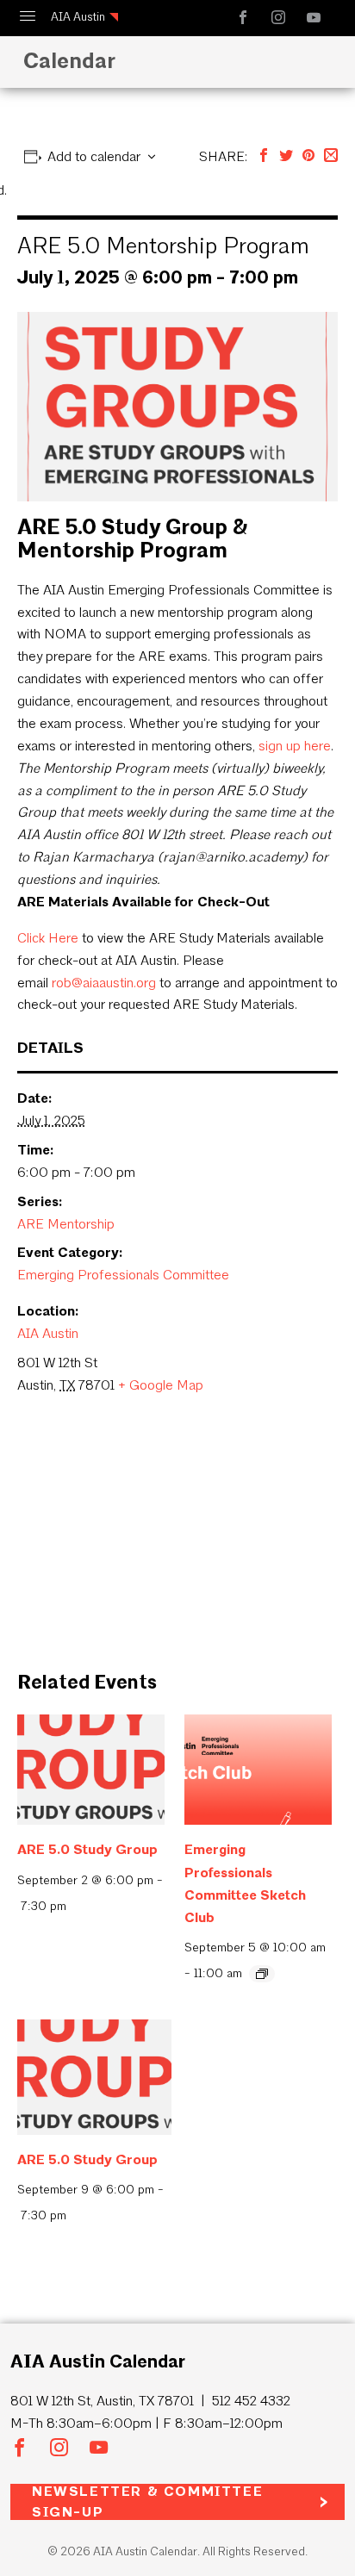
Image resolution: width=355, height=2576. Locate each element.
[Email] (331, 156)
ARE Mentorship (66, 1224)
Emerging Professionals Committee (123, 1275)
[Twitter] (286, 156)
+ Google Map (161, 1385)
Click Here (48, 938)
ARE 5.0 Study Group (87, 1849)
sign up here (295, 746)
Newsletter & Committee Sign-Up (147, 2502)
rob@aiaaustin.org (104, 983)
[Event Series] (262, 1974)
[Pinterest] (308, 156)
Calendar (69, 60)
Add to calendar (94, 156)
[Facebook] (264, 156)
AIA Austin (78, 17)
